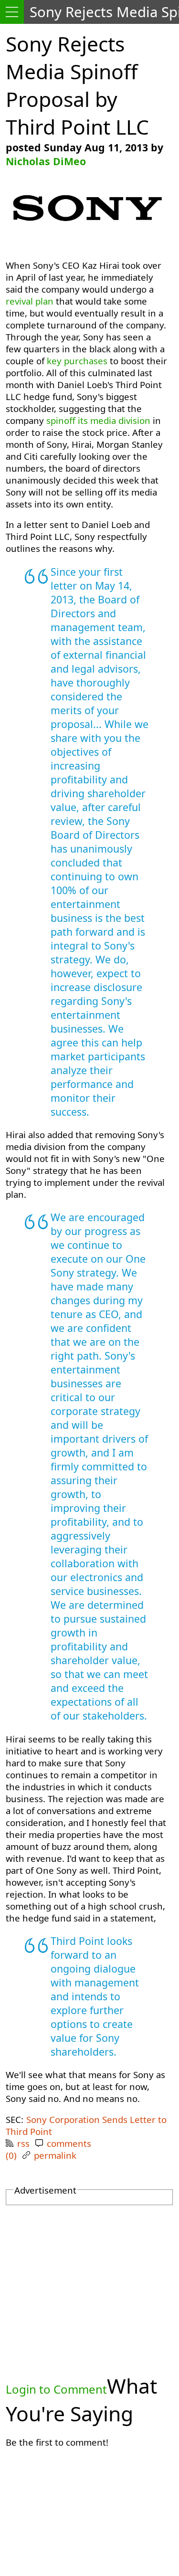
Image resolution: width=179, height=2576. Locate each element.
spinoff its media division (98, 420)
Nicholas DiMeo (46, 161)
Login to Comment (56, 2389)
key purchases (77, 361)
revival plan (30, 301)
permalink (55, 2155)
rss (23, 2143)
